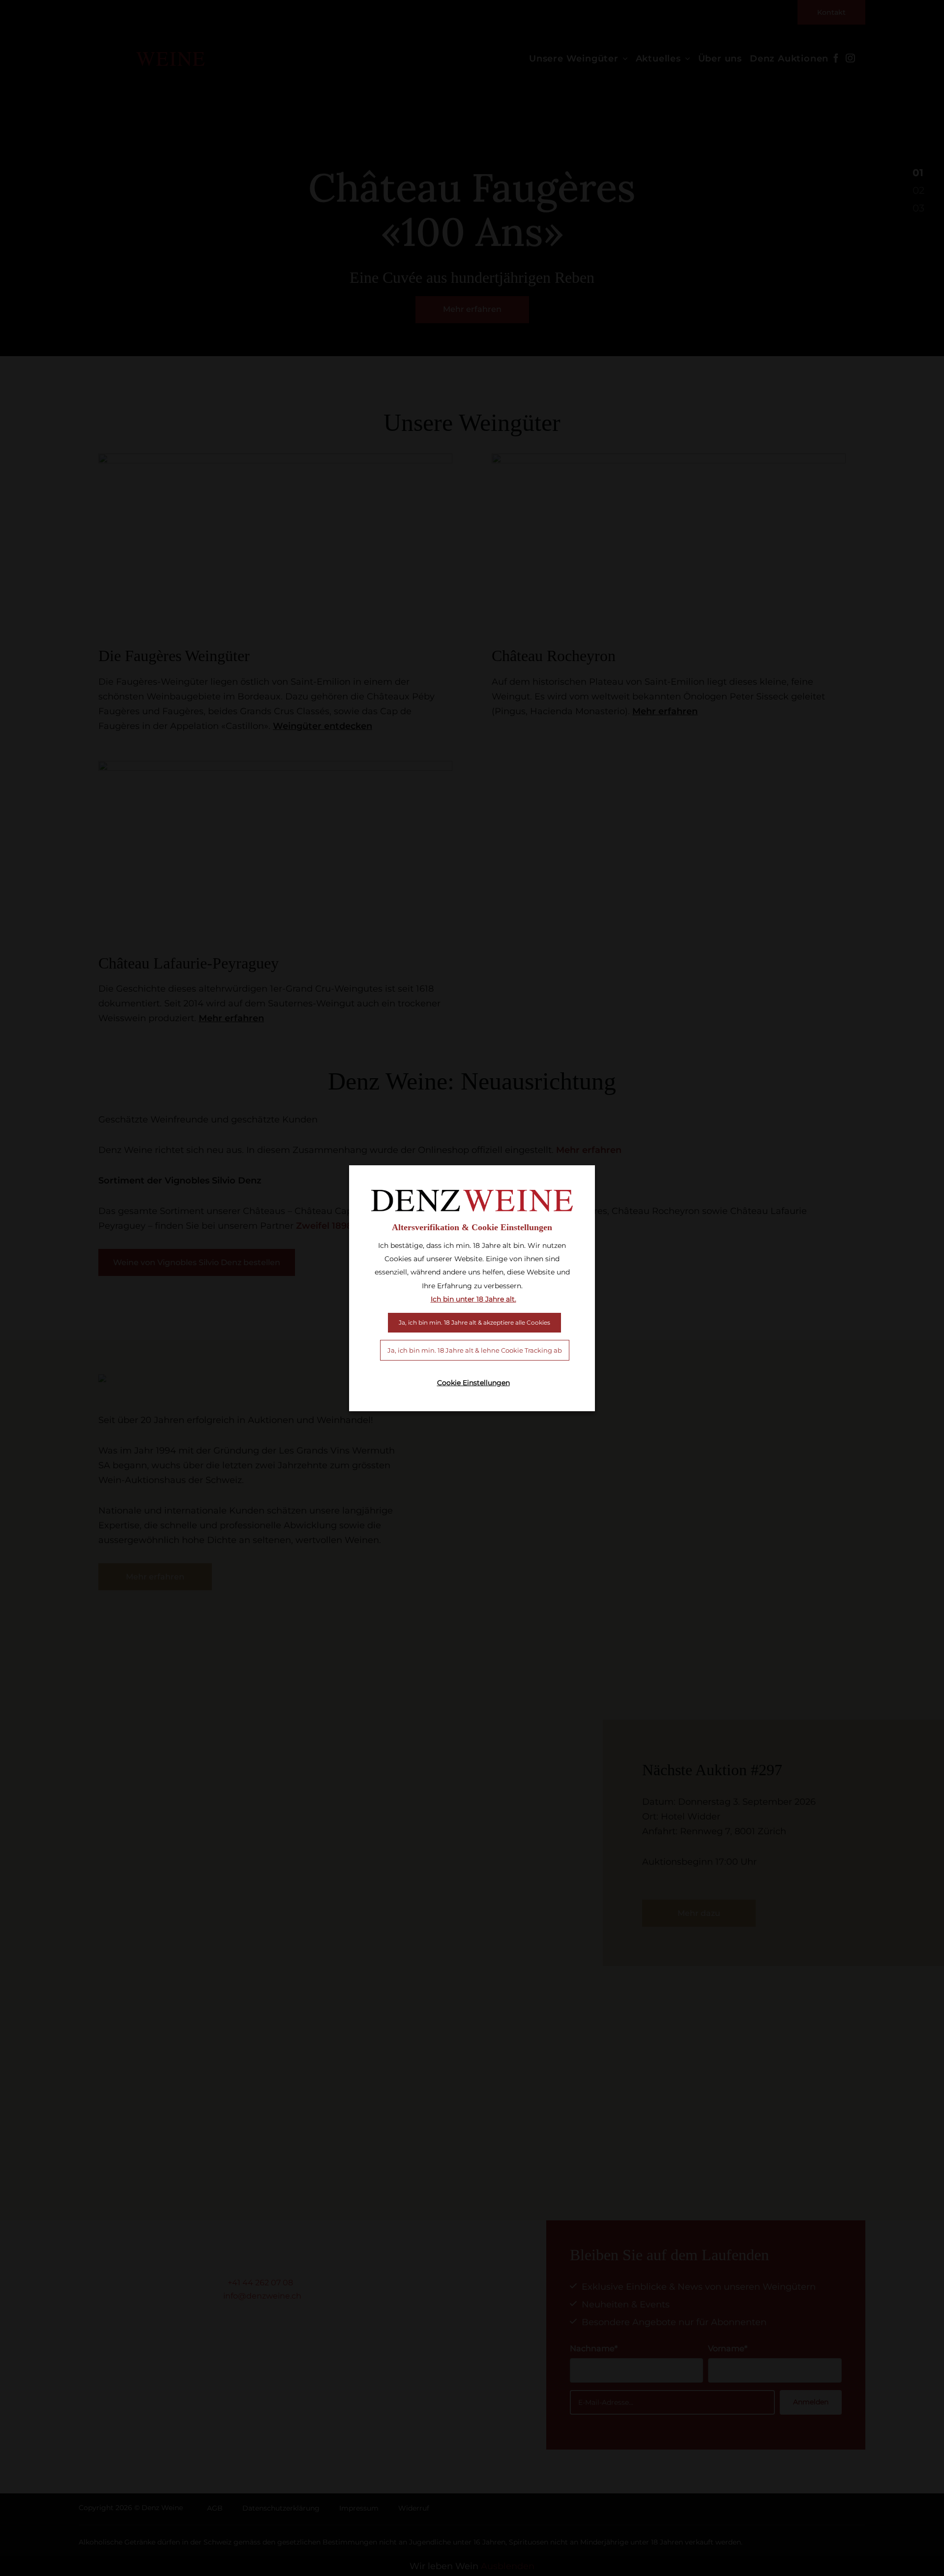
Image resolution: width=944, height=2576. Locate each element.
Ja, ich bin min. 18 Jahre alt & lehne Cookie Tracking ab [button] (475, 1350)
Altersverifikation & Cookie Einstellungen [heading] (472, 1227)
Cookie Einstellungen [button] (473, 1383)
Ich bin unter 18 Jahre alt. (473, 1299)
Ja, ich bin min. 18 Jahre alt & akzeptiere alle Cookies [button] (474, 1322)
